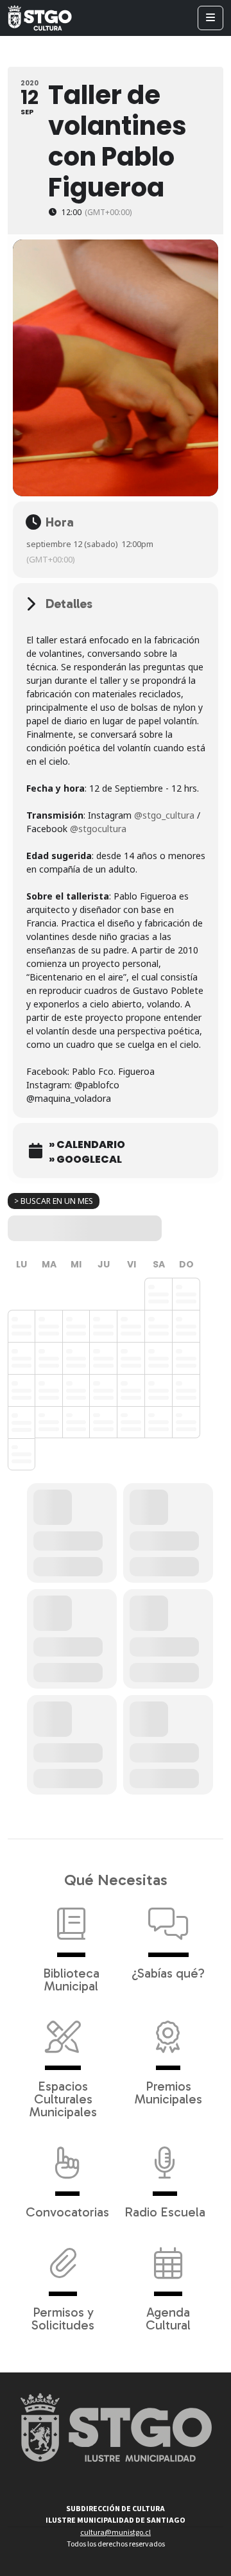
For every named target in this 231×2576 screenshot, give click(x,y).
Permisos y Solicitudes (63, 2318)
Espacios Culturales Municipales (63, 2098)
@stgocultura (98, 829)
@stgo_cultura (164, 815)
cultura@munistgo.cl (116, 2533)
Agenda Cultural (168, 2318)
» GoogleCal (85, 1160)
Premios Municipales (168, 2092)
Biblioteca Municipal (71, 1979)
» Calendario (87, 1145)
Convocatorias (67, 2211)
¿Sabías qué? (168, 1972)
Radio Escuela (165, 2211)
